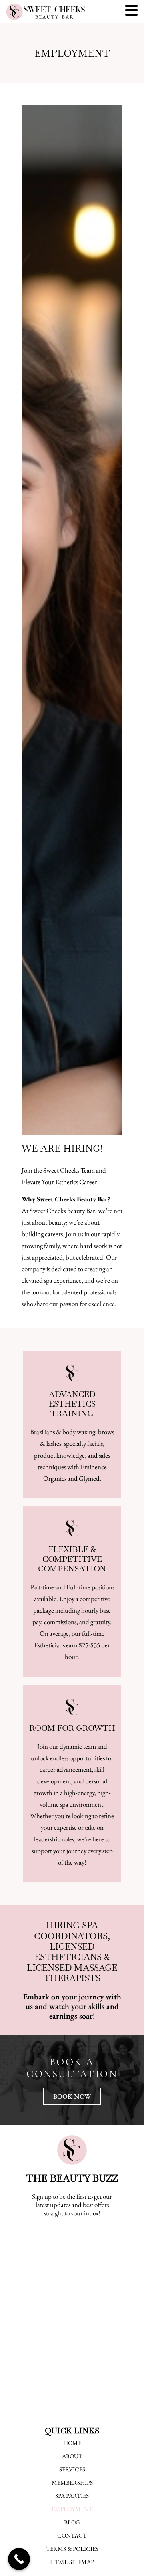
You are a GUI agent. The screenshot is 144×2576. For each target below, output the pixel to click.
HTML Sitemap (72, 2562)
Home (72, 2443)
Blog (72, 2522)
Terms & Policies (72, 2549)
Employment (72, 2509)
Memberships (72, 2483)
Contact (72, 2536)
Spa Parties (72, 2496)
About (72, 2456)
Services (72, 2469)
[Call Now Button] (19, 2559)
